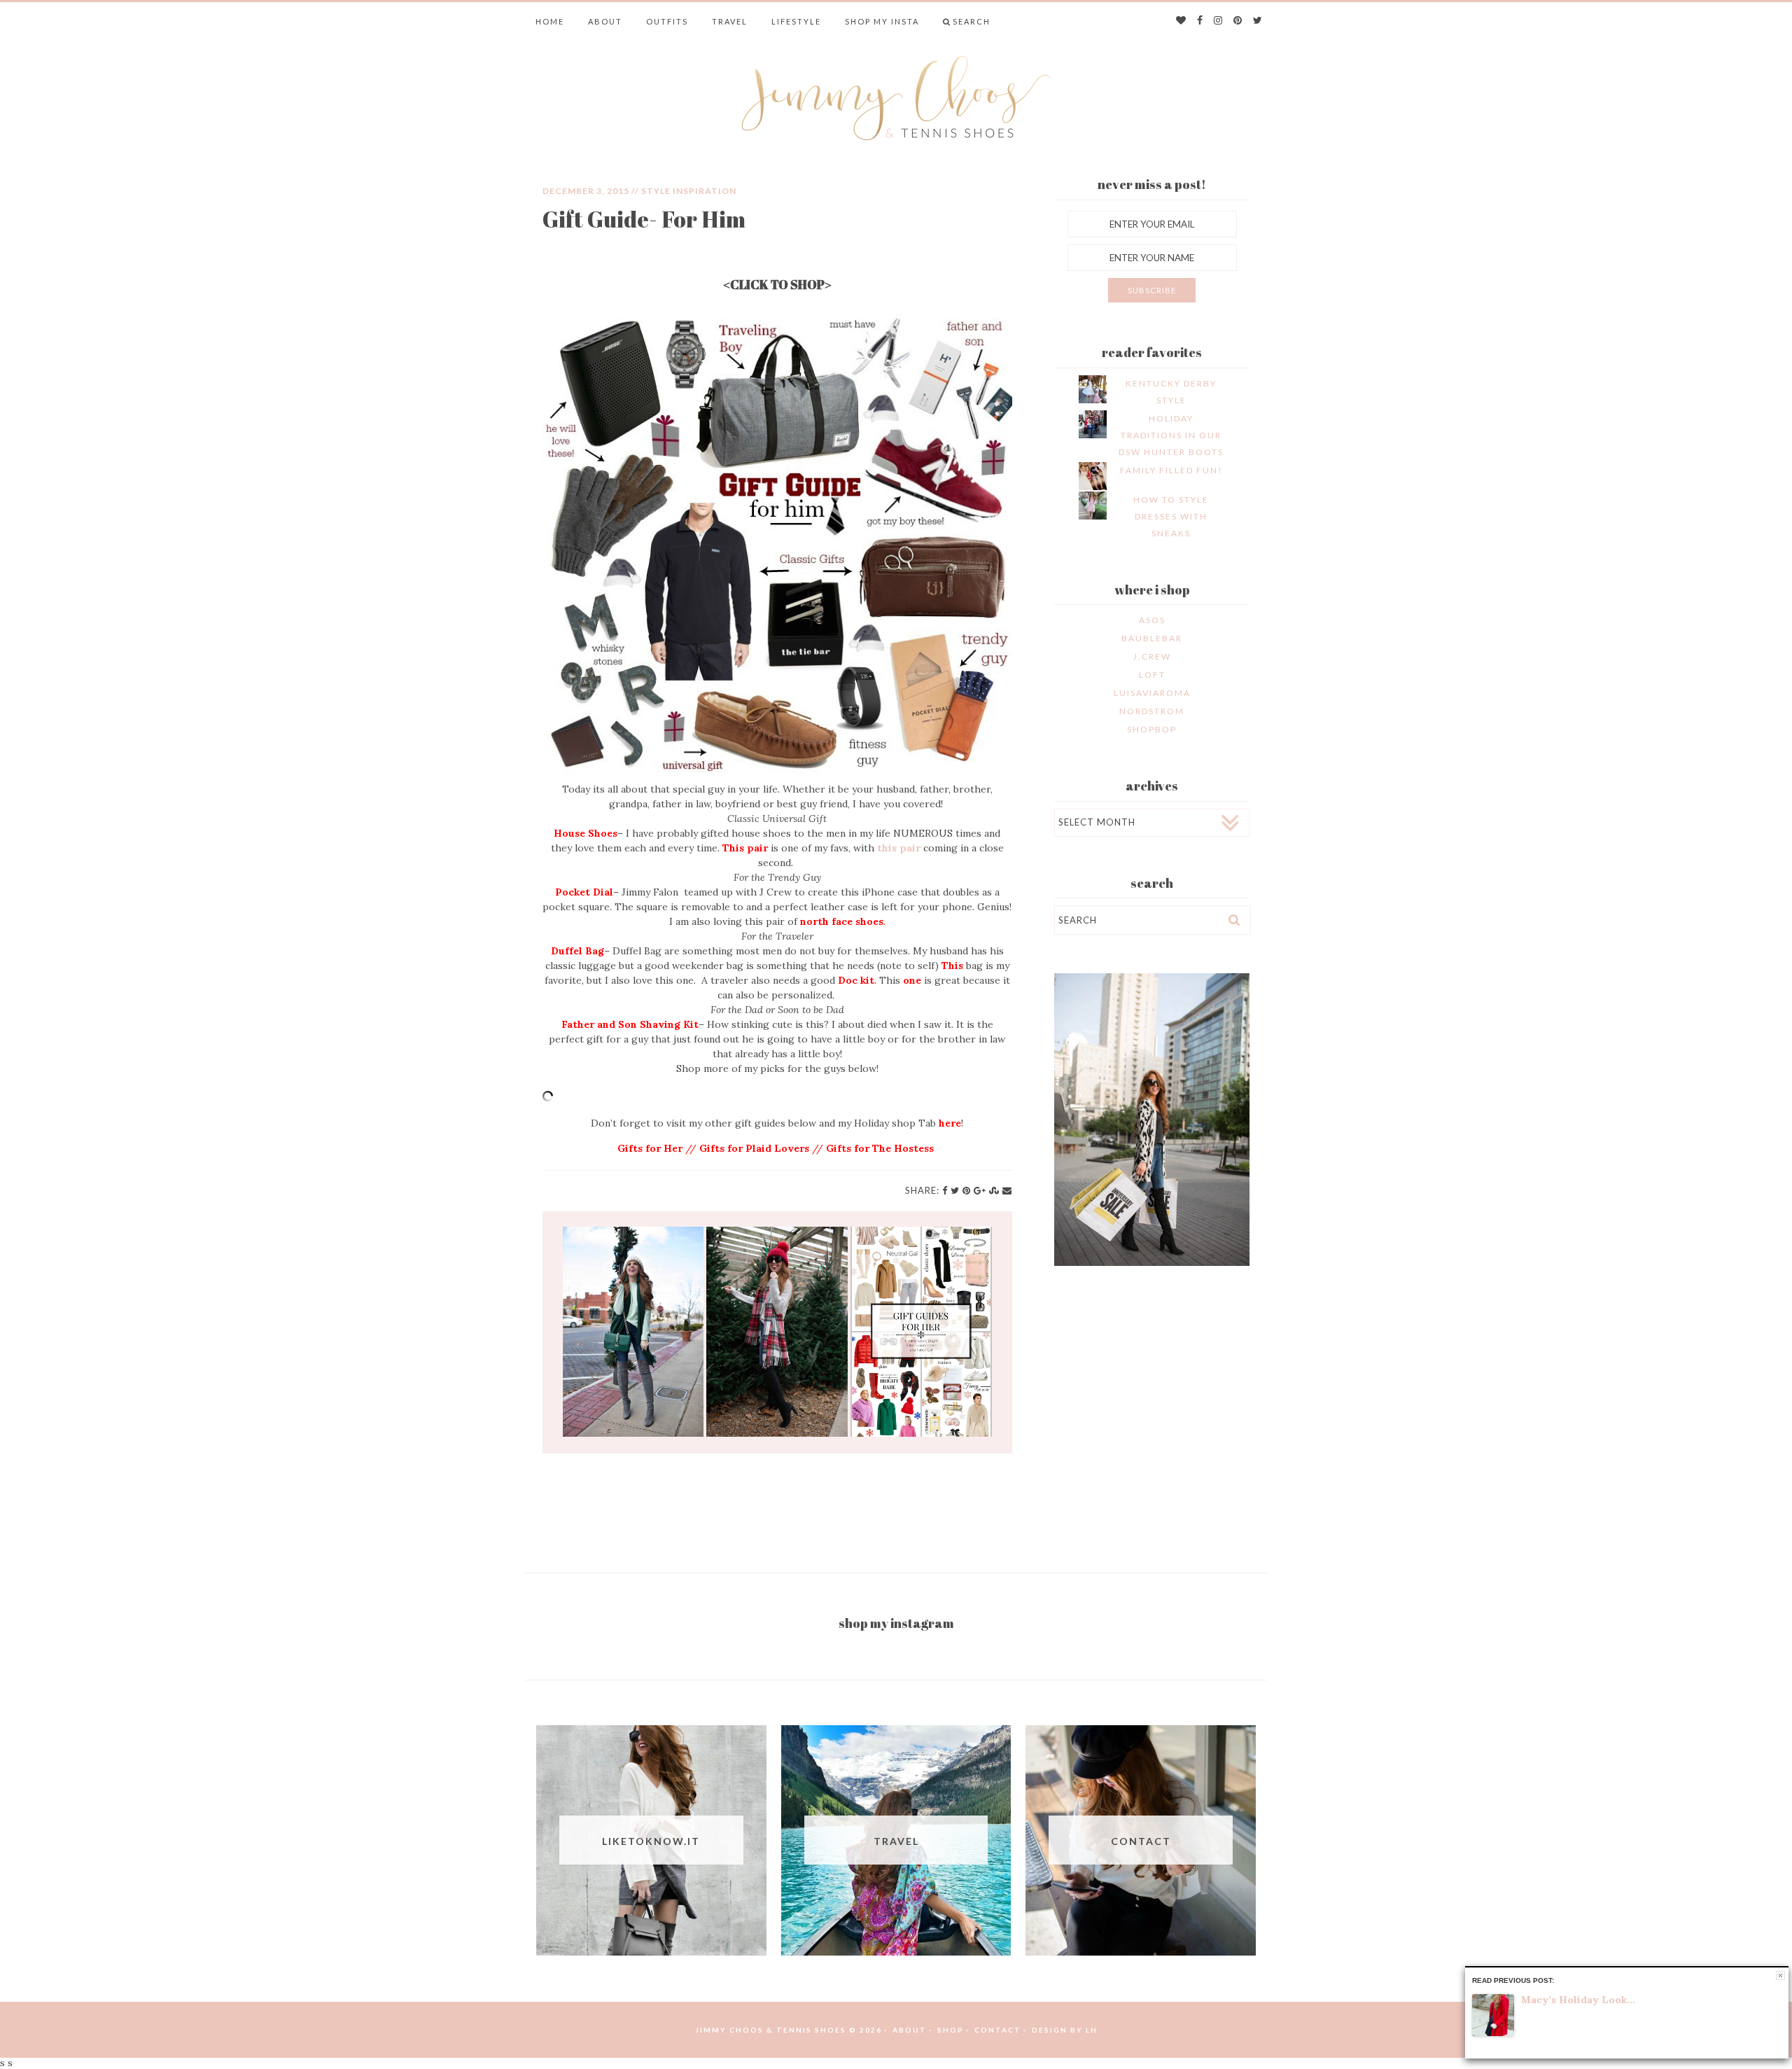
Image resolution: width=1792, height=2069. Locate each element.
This (952, 966)
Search (972, 21)
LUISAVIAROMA (1152, 693)
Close (1780, 1976)
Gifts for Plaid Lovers (754, 1148)
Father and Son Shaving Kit (630, 1024)
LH (1092, 2030)
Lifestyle (796, 21)
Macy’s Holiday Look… (1578, 2000)
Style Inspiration (689, 191)
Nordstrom (1152, 711)
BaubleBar (1152, 638)
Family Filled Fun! (1171, 470)
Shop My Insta (882, 21)
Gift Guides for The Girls (921, 1331)
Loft (1152, 675)
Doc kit (856, 980)
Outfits (667, 21)
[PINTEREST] (1238, 21)
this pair (899, 848)
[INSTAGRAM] (1219, 21)
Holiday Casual (777, 1331)
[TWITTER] (1258, 21)
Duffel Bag (577, 951)
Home (550, 21)
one (912, 980)
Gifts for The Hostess (881, 1148)
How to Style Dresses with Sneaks (1171, 516)
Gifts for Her (650, 1148)
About (605, 21)
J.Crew (1152, 656)
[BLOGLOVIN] (1182, 21)
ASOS (1152, 620)
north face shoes (842, 921)
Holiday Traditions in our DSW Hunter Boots (1171, 435)
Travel (730, 21)
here (950, 1123)
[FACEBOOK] (1200, 21)
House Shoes (586, 833)
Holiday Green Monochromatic (633, 1331)
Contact (998, 2030)
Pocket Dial (584, 892)
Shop (951, 2030)
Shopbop (1152, 729)
